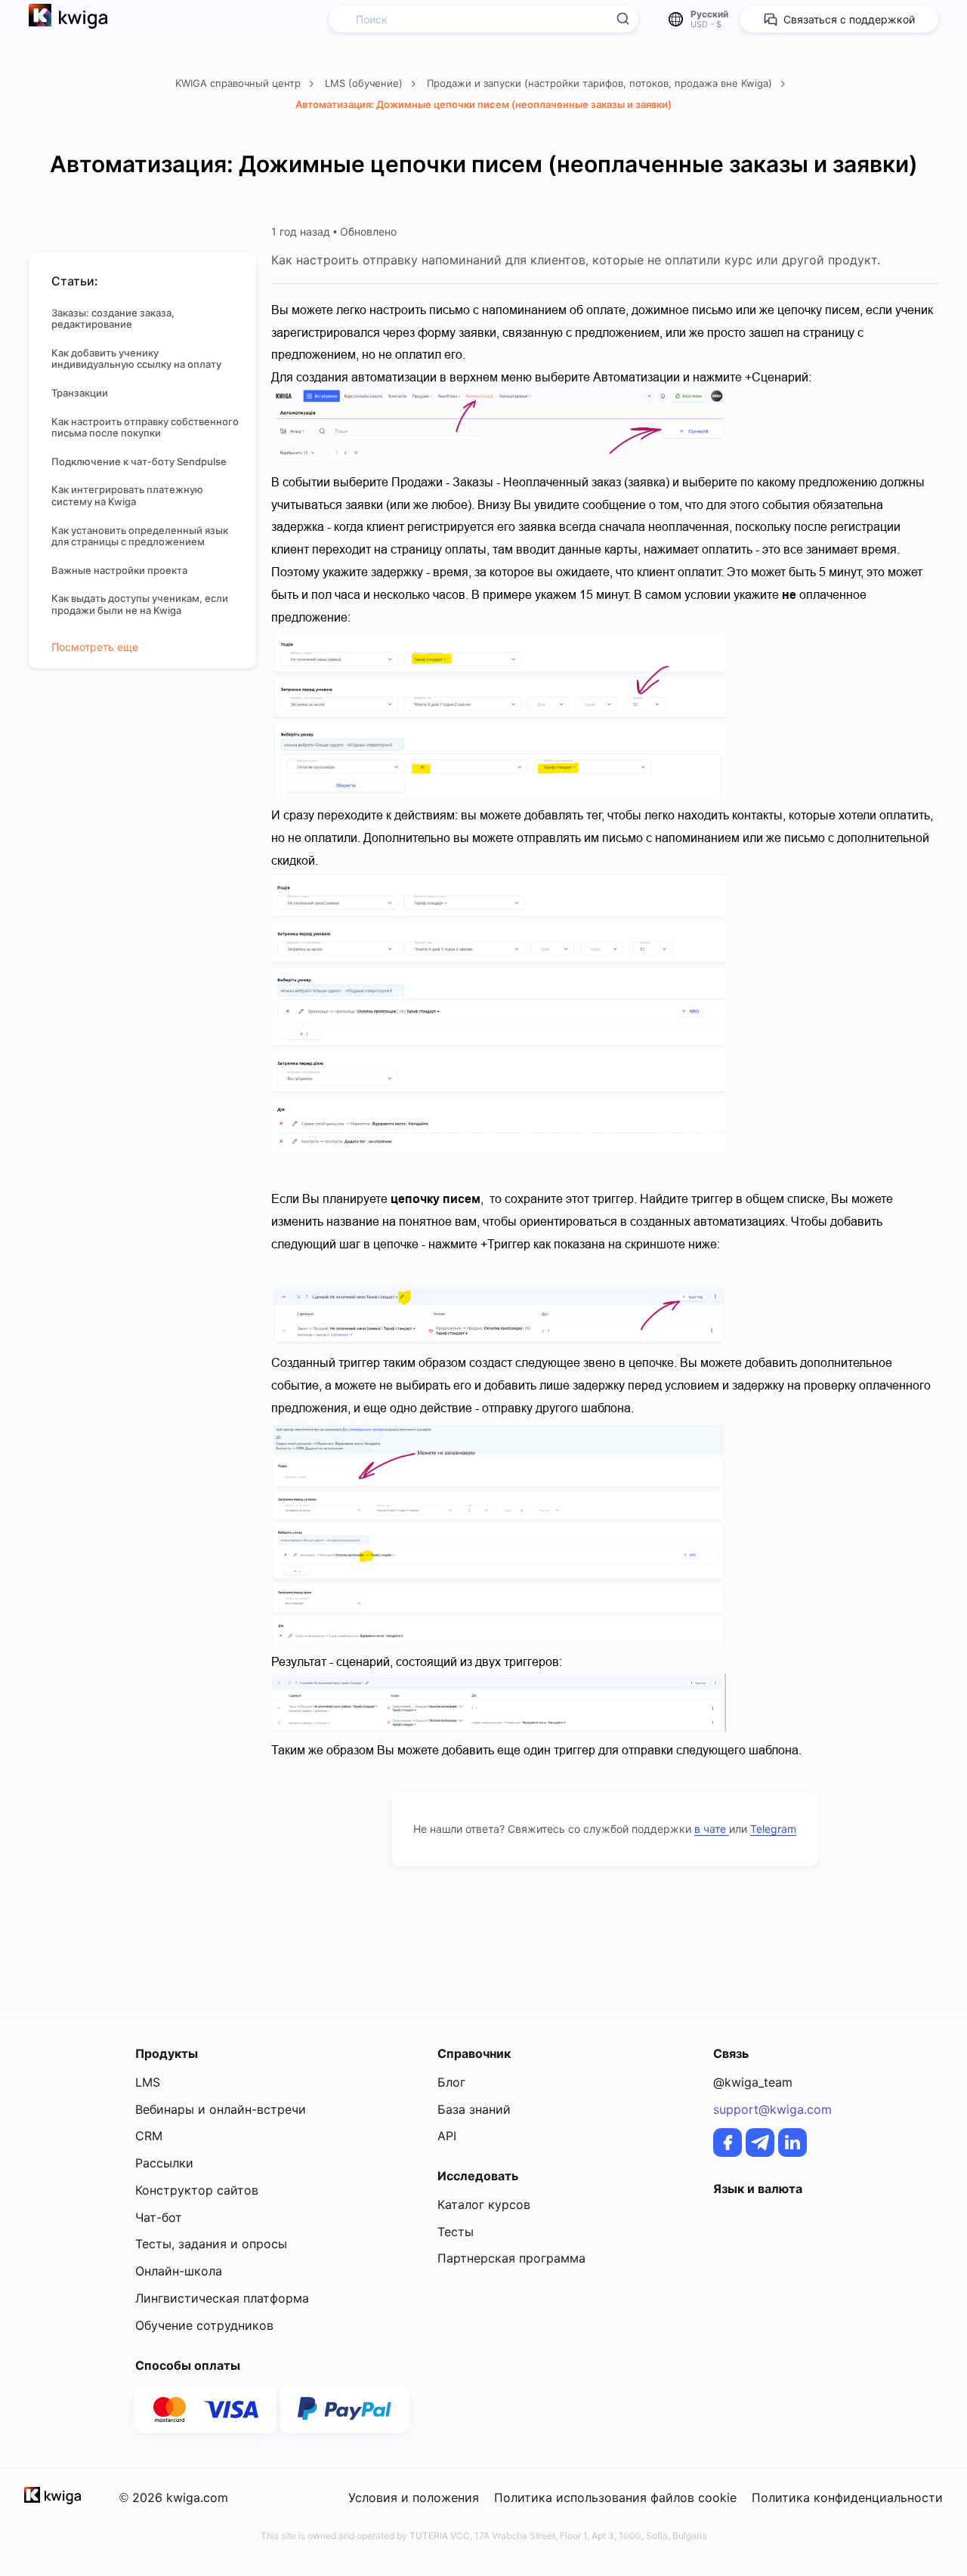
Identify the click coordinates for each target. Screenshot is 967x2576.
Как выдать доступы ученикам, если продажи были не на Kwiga (140, 605)
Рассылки (164, 2163)
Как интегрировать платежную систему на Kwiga (127, 496)
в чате (712, 1829)
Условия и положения (414, 2497)
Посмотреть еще (95, 647)
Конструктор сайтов (197, 2190)
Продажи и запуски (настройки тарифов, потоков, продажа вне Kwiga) (601, 83)
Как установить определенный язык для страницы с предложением (140, 537)
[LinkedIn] (792, 2143)
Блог (451, 2082)
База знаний (474, 2109)
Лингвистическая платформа (222, 2298)
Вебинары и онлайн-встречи (221, 2109)
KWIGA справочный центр (239, 83)
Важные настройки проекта (120, 571)
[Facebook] (728, 2143)
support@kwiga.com (772, 2109)
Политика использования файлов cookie (615, 2497)
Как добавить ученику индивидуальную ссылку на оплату (136, 359)
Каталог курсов (484, 2204)
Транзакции (80, 393)
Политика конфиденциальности (847, 2497)
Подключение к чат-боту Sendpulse (139, 462)
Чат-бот (159, 2217)
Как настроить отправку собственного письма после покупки (145, 428)
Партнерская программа (511, 2258)
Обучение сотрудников (204, 2325)
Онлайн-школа (179, 2271)
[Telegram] (760, 2143)
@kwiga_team (753, 2082)
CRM (149, 2136)
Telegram (773, 1829)
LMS (148, 2082)
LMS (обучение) (365, 83)
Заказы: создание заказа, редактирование (113, 319)
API (447, 2136)
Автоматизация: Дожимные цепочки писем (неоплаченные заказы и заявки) (483, 104)
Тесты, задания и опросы (211, 2244)
